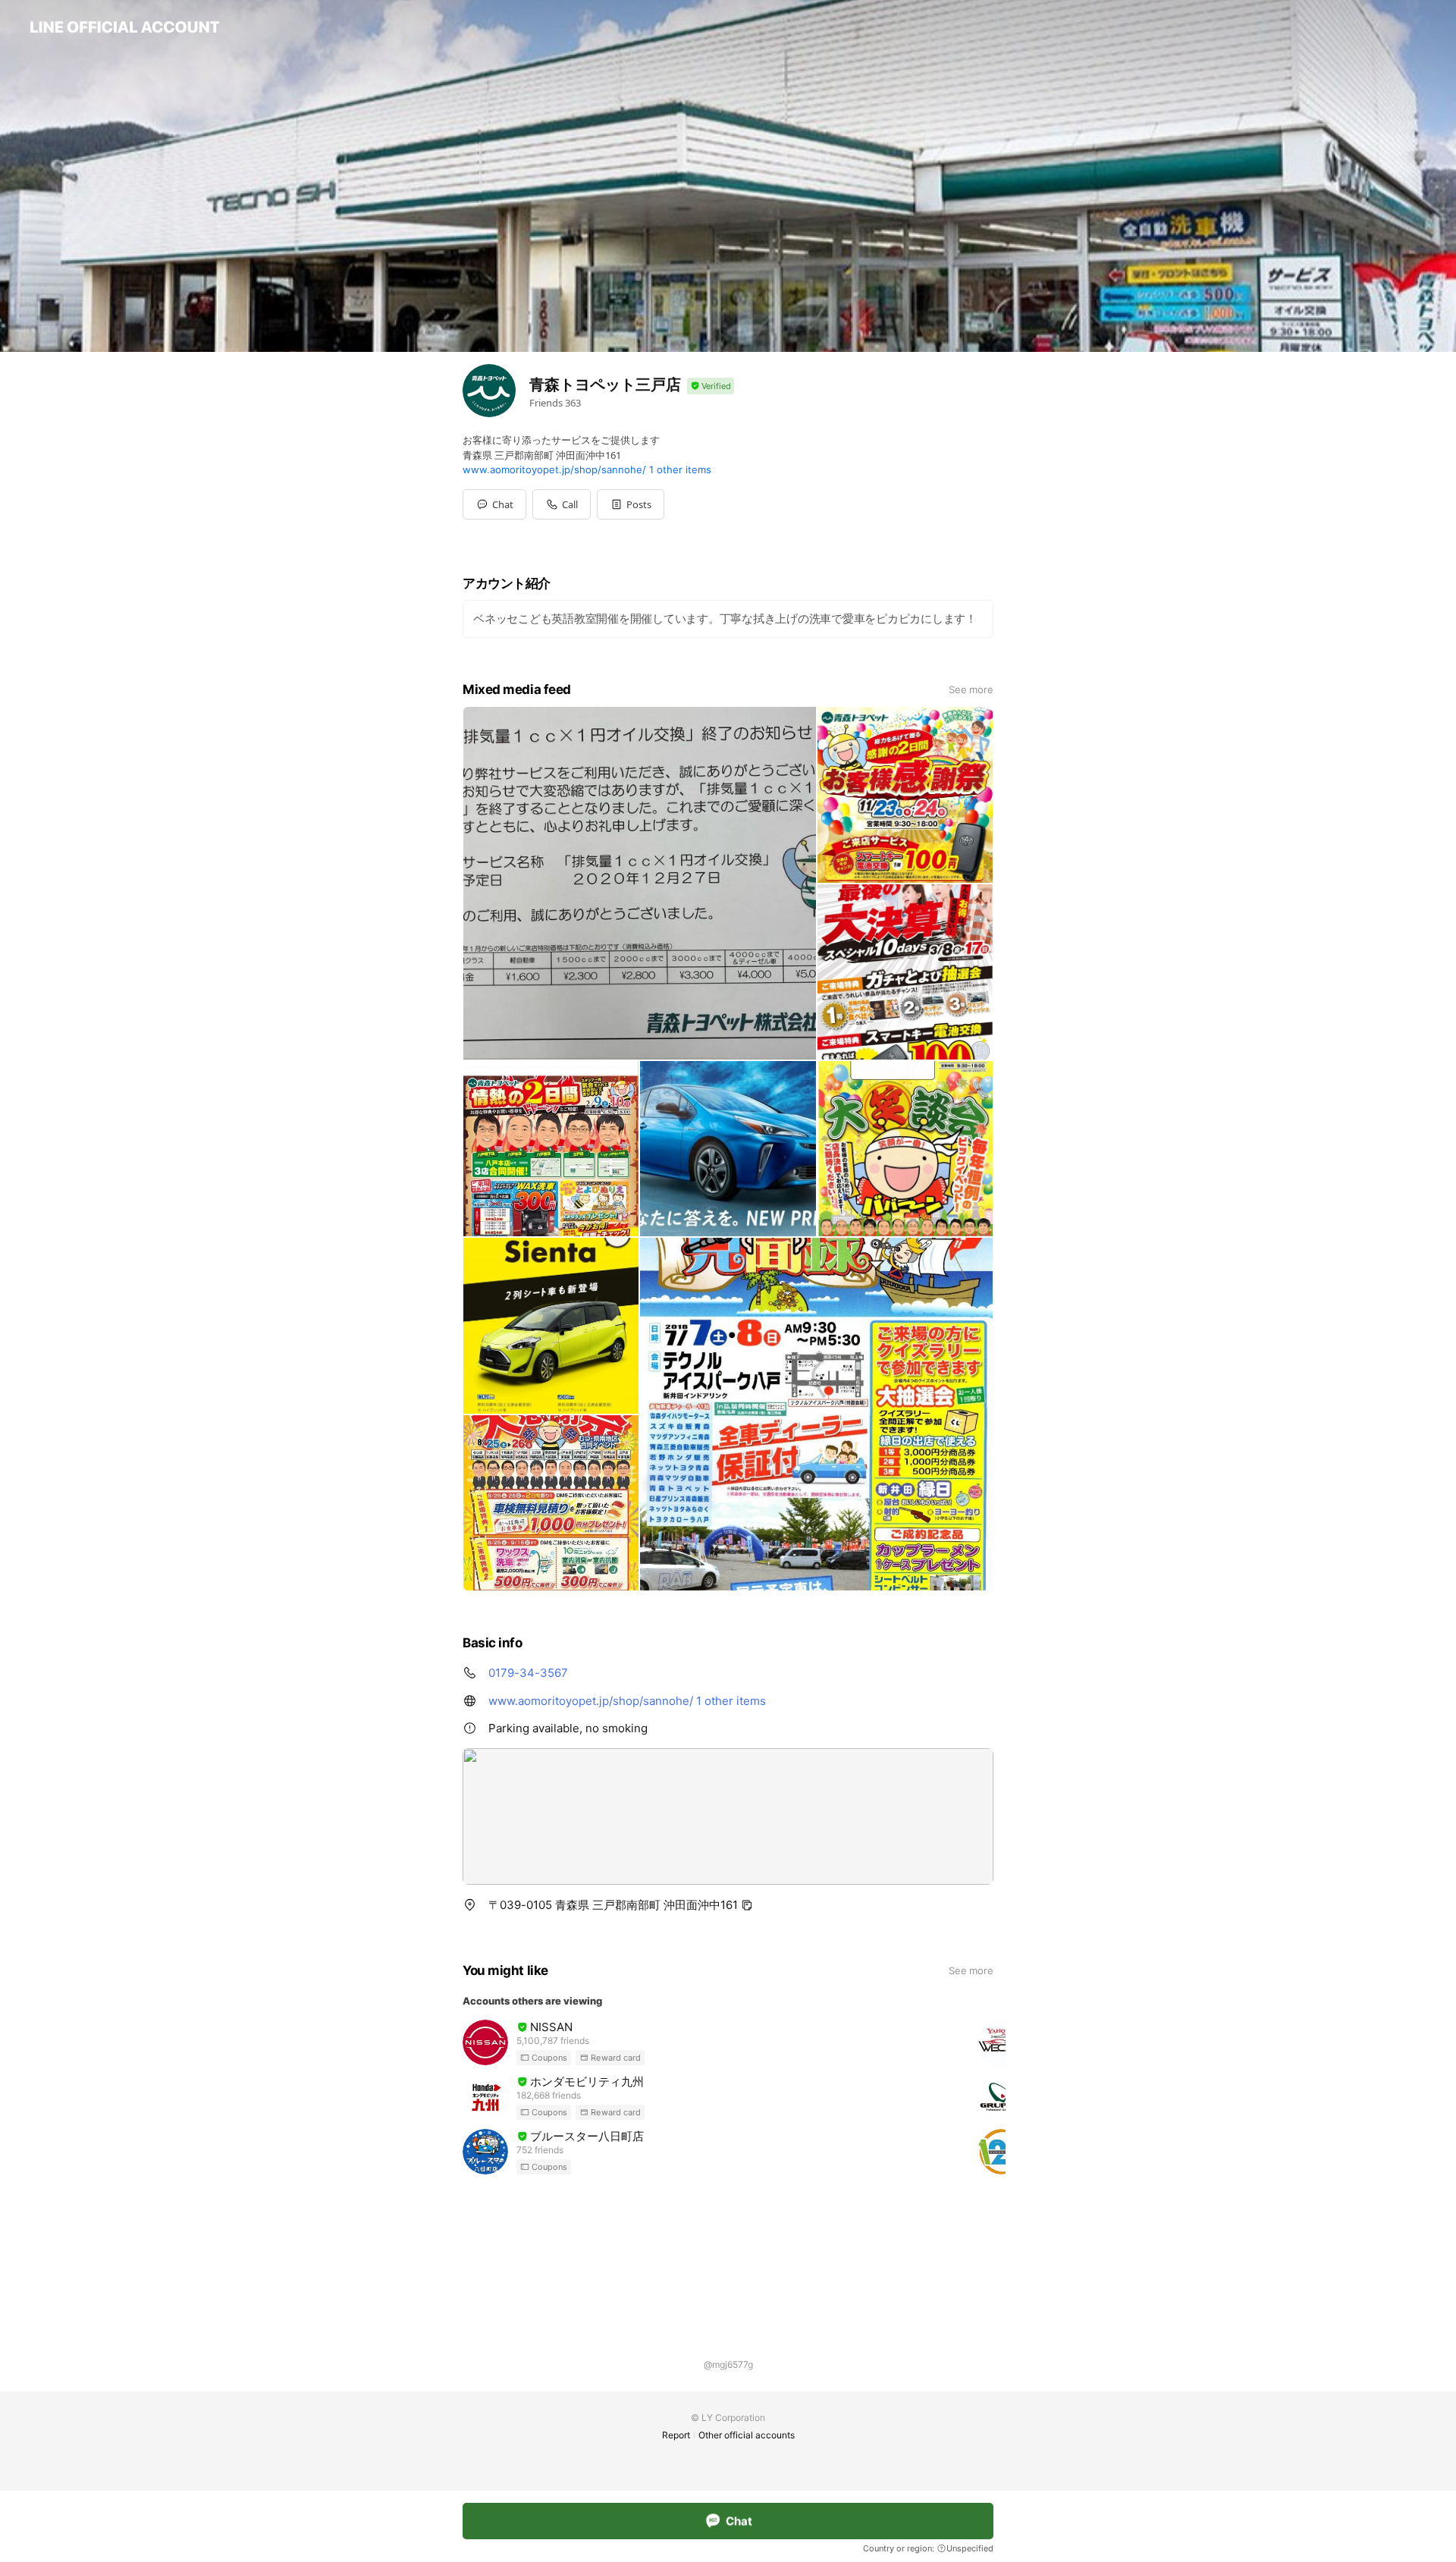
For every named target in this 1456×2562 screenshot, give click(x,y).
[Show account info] (711, 386)
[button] (631, 504)
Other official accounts (747, 2435)
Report (676, 2435)
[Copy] (747, 1905)
